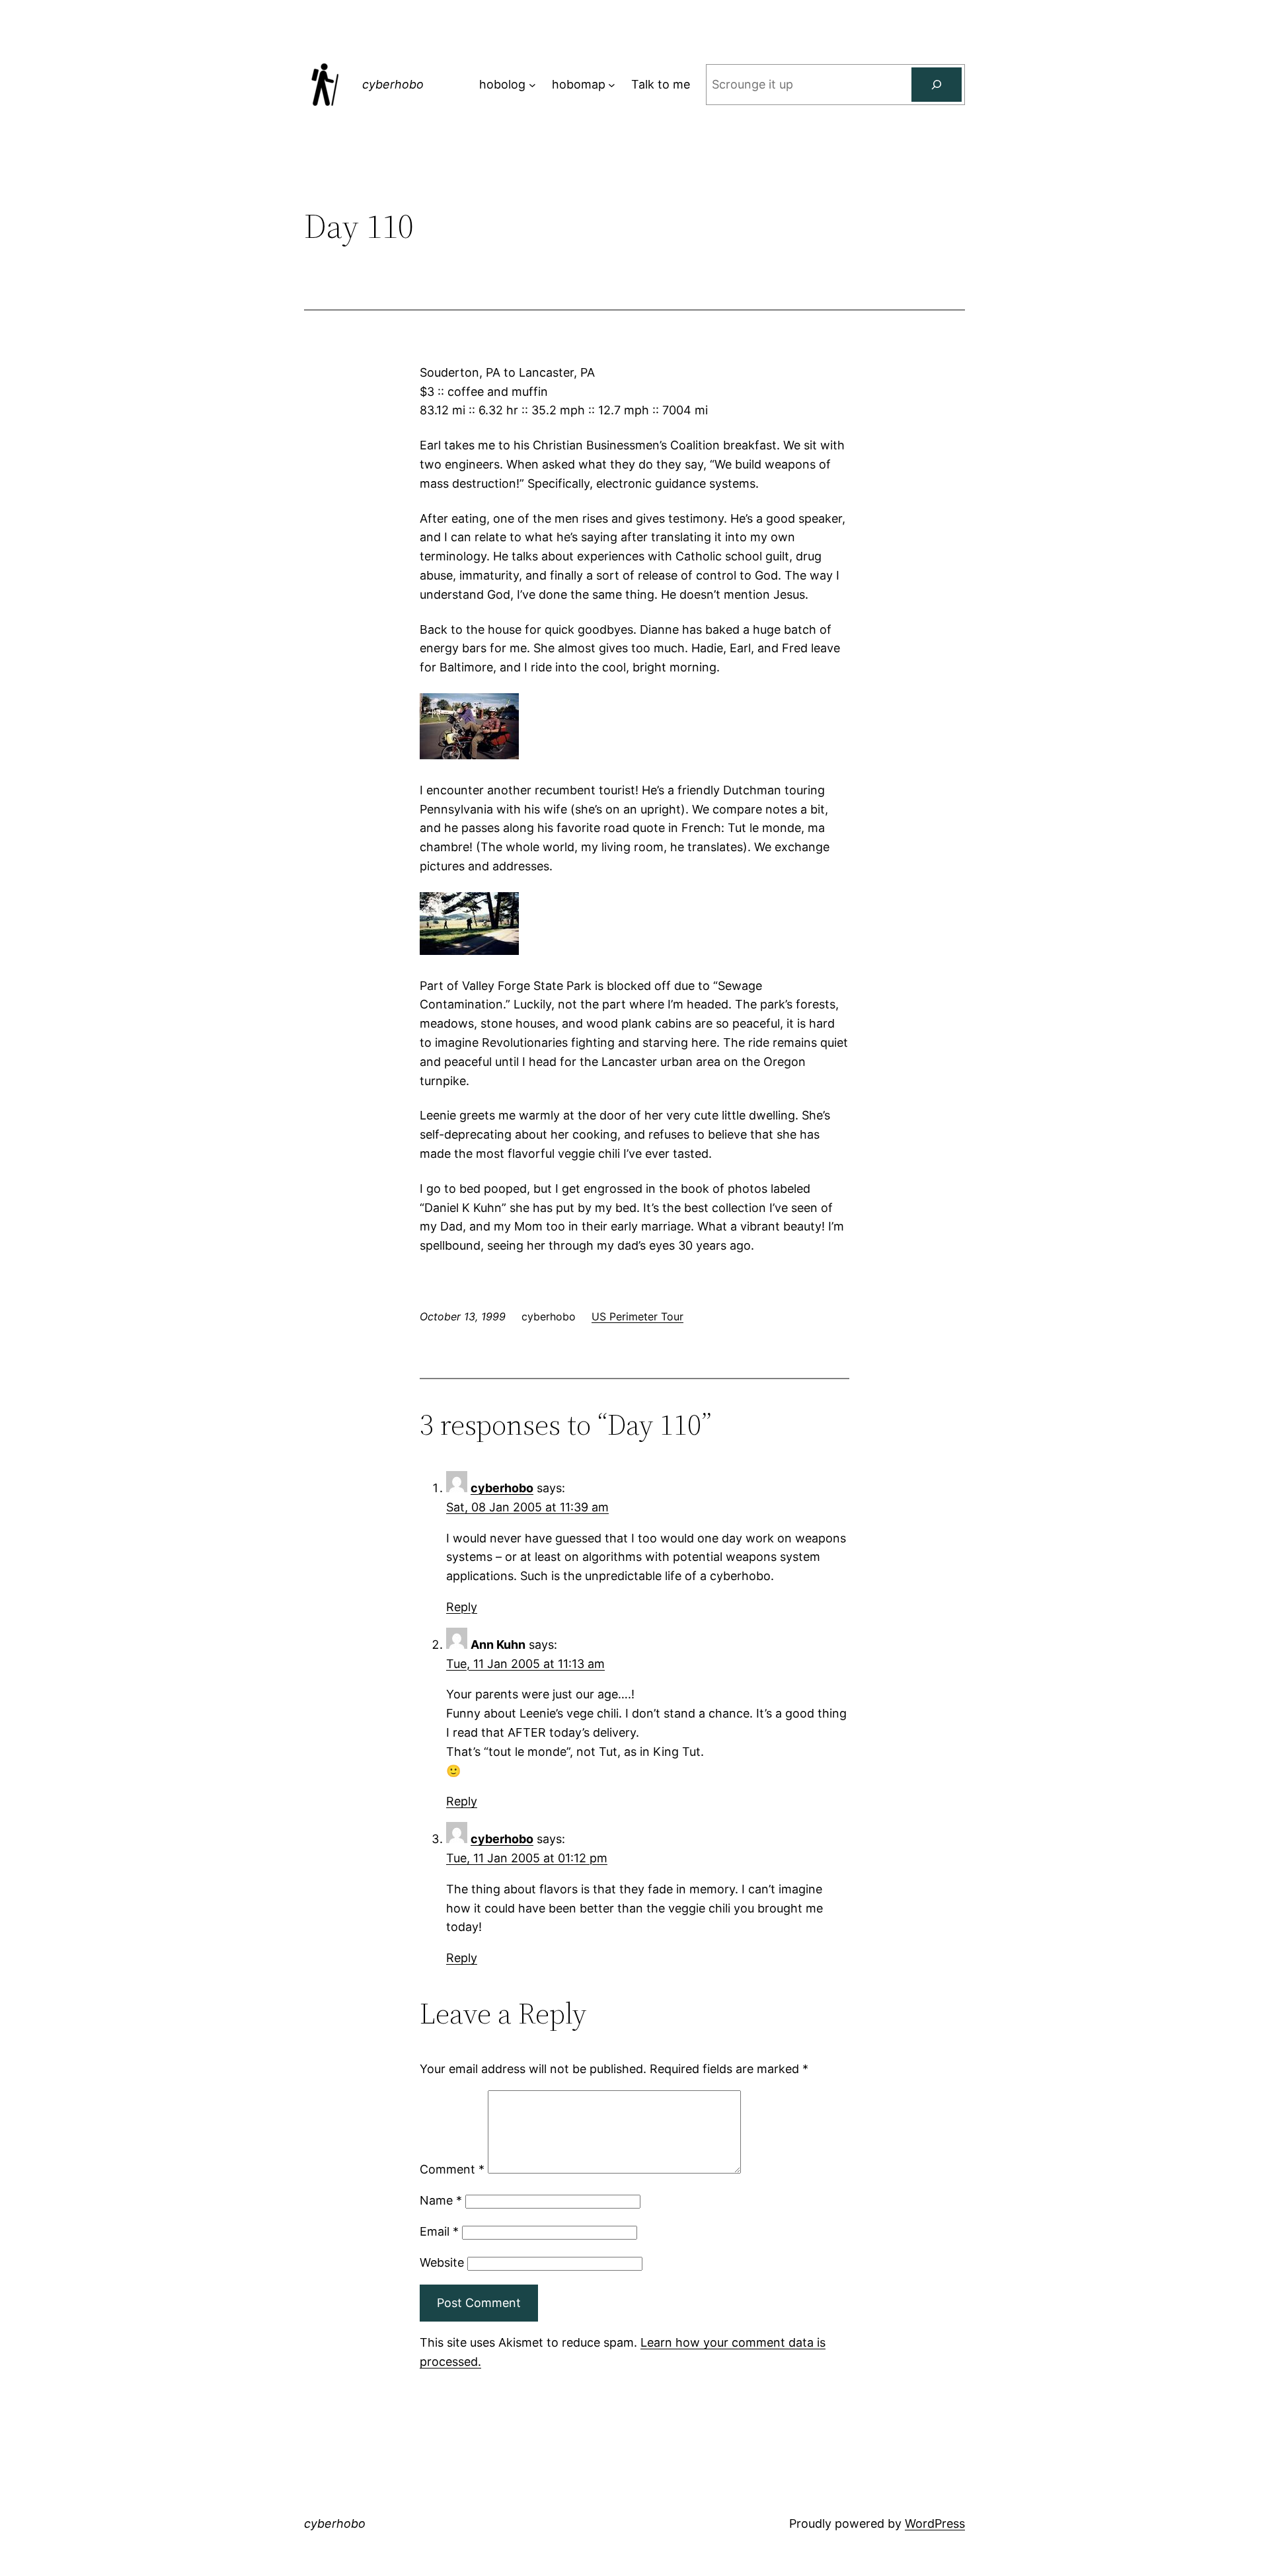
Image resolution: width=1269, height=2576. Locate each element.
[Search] (937, 85)
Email (439, 2231)
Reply (462, 1607)
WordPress (935, 2523)
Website (442, 2262)
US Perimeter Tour (637, 1316)
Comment (452, 2169)
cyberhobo (393, 84)
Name (441, 2200)
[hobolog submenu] (532, 85)
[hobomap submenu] (612, 85)
